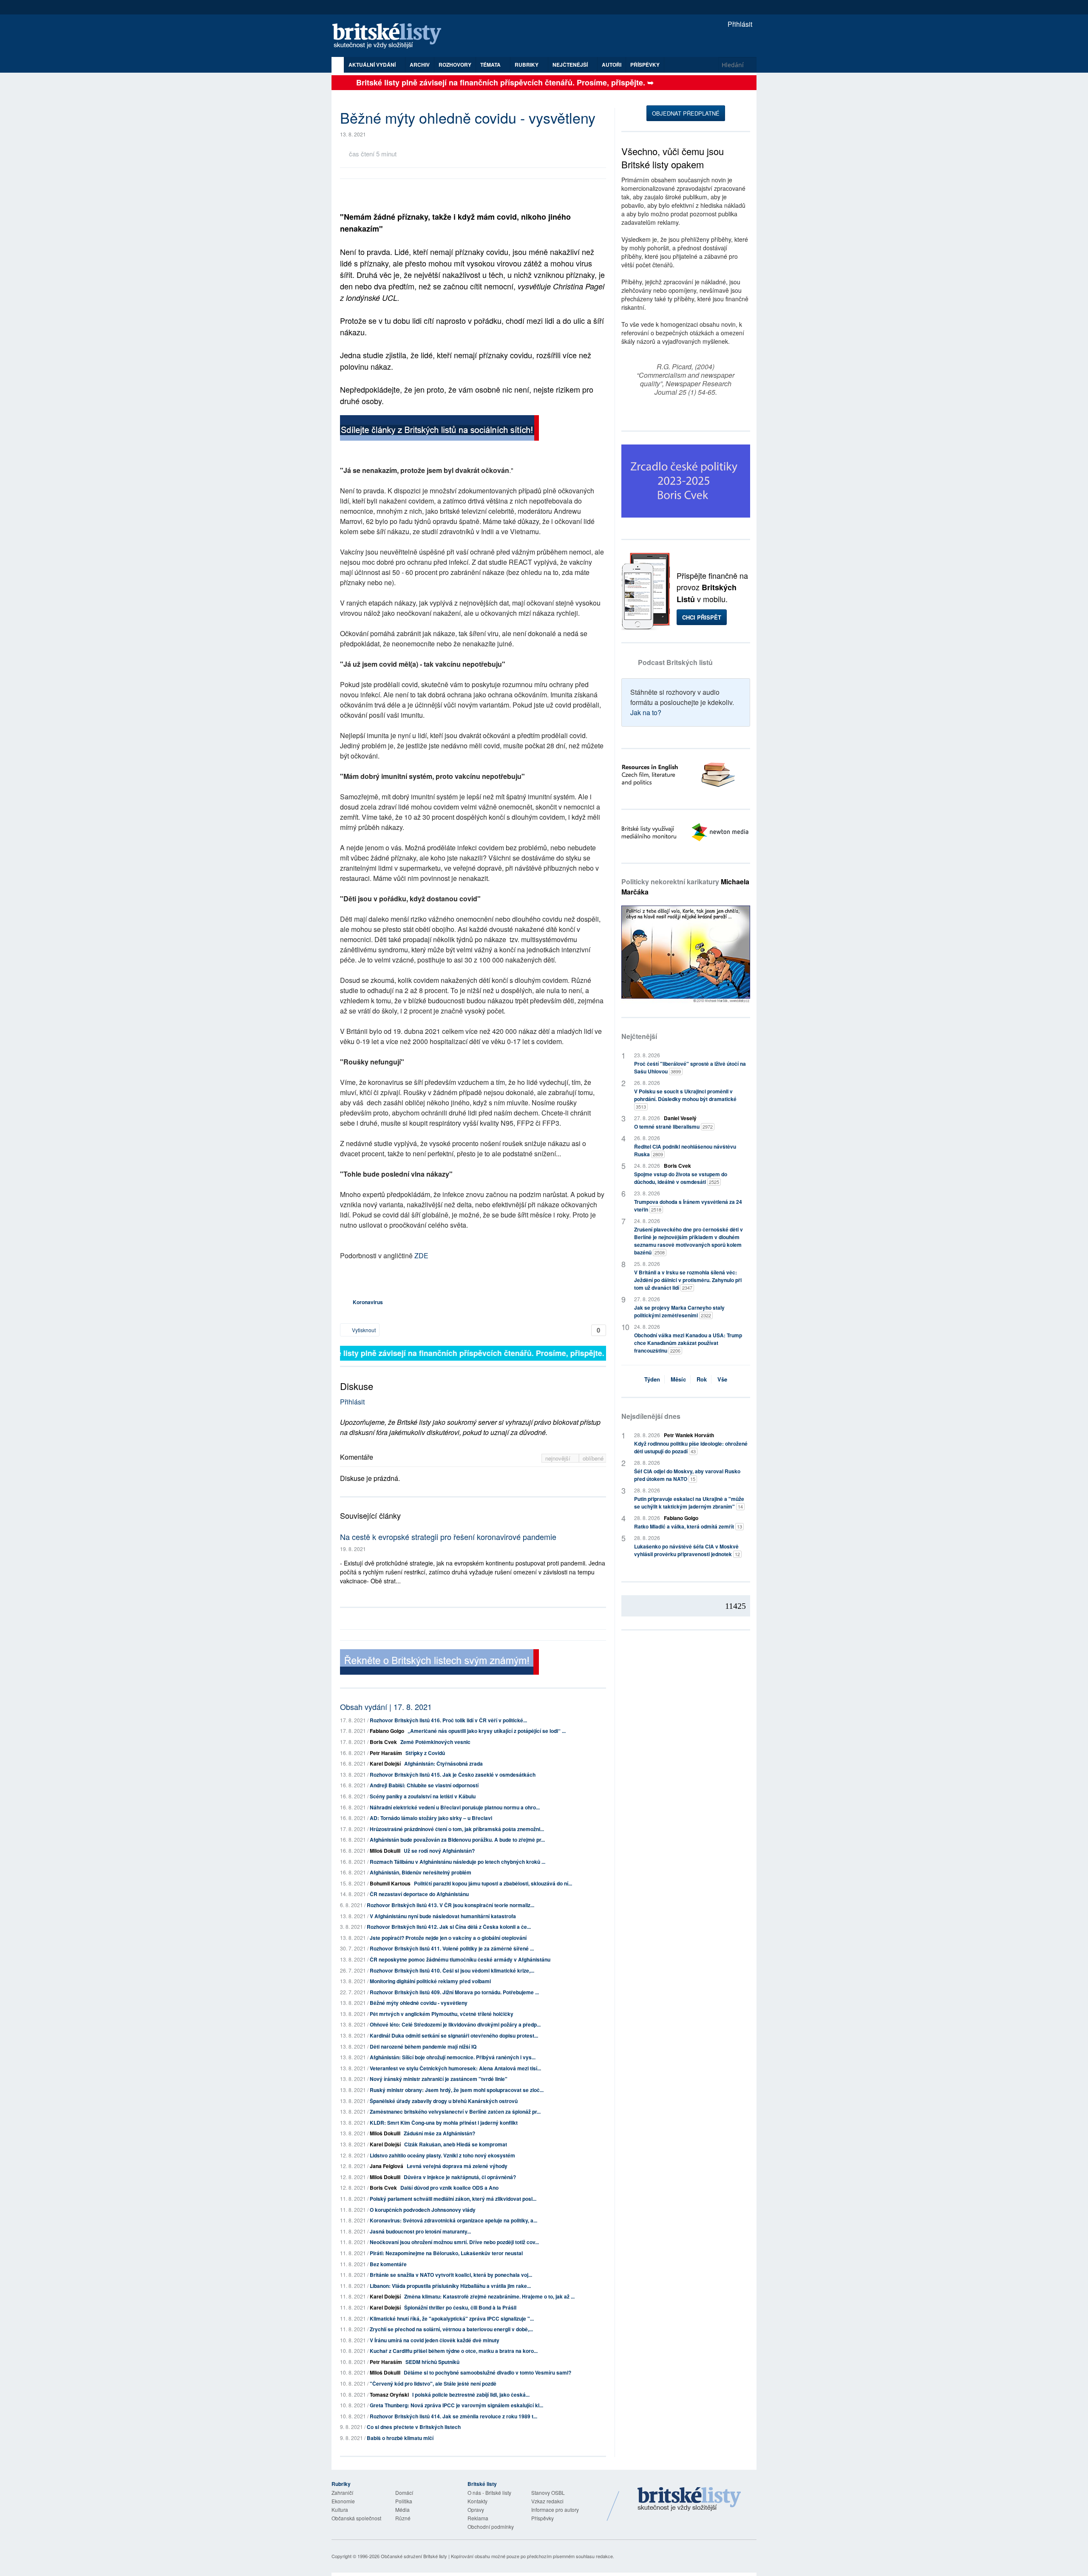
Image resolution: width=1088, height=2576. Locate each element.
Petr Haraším (386, 1753)
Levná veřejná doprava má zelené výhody (457, 2166)
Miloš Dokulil (385, 1851)
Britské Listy (689, 2500)
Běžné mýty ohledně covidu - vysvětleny (419, 2003)
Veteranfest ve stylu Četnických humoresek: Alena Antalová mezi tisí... (455, 2068)
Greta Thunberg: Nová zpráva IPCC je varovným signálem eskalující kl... (456, 2405)
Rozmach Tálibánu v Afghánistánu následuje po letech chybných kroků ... (458, 1862)
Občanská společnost (356, 2518)
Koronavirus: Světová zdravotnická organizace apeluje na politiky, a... (453, 2220)
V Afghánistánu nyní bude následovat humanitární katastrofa (443, 1916)
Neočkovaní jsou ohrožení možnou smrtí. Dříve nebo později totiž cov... (454, 2242)
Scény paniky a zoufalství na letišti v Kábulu (423, 1796)
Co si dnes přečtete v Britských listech (414, 2427)
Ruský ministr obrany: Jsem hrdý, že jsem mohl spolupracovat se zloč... (457, 2090)
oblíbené (593, 1458)
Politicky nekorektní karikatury (685, 887)
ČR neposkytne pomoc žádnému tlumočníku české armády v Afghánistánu (460, 1959)
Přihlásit (739, 24)
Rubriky (527, 65)
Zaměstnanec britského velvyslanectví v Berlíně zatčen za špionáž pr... (455, 2112)
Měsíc (678, 1379)
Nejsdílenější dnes (651, 1416)
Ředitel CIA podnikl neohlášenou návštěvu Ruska (685, 1150)
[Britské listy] (439, 429)
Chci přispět (702, 617)
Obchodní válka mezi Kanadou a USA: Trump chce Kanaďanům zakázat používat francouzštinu (688, 1343)
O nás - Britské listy (489, 2492)
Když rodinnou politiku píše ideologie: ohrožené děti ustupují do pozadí (691, 1447)
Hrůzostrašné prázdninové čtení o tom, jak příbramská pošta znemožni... (457, 1829)
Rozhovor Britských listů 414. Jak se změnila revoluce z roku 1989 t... (453, 2416)
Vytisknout (363, 1330)
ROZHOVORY (455, 65)
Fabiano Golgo (387, 1731)
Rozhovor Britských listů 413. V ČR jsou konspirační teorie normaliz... (450, 1905)
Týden (652, 1379)
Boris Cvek (383, 1742)
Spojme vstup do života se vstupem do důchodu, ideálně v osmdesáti (681, 1178)
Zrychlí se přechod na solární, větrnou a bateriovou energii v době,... (451, 2329)
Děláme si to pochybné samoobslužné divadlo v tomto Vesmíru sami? (487, 2372)
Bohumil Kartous (390, 1883)
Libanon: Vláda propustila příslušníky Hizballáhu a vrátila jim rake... (450, 2286)
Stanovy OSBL (548, 2492)
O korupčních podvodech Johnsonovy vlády (423, 2210)
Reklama (478, 2518)
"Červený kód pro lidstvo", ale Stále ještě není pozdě (433, 2384)
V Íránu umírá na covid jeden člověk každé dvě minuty (435, 2340)
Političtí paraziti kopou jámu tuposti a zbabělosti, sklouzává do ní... (493, 1883)
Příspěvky (645, 65)
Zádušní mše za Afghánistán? (439, 2133)
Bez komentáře (388, 2264)
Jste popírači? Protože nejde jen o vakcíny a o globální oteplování (448, 1938)
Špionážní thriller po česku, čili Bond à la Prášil (460, 2307)
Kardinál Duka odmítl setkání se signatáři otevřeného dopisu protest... (454, 2035)
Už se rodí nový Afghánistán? (439, 1851)
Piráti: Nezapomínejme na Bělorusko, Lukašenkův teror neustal (446, 2253)
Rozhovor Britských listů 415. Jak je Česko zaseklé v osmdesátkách (453, 1775)
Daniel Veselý (680, 1118)
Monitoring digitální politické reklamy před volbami (430, 1981)
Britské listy (391, 36)
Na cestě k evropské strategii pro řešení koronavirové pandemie (448, 1537)
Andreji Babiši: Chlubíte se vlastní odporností (424, 1785)
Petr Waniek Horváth (689, 1435)
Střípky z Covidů (425, 1753)
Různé (403, 2518)
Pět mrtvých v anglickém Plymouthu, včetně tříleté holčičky (442, 2014)
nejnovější (559, 1458)
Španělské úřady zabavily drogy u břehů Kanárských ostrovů (444, 2101)
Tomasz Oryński (389, 2395)
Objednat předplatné (686, 113)
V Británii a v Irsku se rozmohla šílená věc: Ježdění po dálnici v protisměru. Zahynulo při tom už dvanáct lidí (688, 1280)
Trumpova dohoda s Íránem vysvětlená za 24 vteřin (688, 1206)
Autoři (612, 65)
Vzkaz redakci (547, 2501)
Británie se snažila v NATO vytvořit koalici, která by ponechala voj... (451, 2275)
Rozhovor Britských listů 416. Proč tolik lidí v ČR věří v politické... (448, 1720)
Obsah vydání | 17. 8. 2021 (386, 1707)
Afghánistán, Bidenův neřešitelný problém (421, 1872)
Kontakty (477, 2501)
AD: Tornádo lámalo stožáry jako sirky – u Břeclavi (431, 1818)
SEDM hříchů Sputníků (432, 2362)
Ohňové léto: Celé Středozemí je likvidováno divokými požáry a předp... (455, 2024)
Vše (722, 1379)
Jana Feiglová (387, 2166)
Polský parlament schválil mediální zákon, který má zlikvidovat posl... (453, 2199)
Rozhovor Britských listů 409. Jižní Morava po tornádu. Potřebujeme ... (454, 1992)
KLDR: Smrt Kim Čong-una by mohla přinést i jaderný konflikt (444, 2123)
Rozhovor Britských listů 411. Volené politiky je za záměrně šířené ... (452, 1948)
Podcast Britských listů (675, 662)
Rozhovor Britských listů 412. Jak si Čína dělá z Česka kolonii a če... (449, 1927)
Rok (702, 1379)
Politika (404, 2501)
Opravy (476, 2509)
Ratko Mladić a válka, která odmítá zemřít (688, 1526)
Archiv (420, 65)
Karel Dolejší (385, 1764)
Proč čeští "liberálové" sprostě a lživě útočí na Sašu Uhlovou (690, 1067)
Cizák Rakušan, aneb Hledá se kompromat (456, 2144)
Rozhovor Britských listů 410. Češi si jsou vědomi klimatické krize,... (452, 1970)
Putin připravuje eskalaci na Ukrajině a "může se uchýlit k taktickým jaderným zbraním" (689, 1503)
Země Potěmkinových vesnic (435, 1742)
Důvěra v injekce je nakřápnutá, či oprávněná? (460, 2177)
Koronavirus (368, 1302)
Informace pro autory (555, 2509)
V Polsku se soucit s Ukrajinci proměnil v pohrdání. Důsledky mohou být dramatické (685, 1099)
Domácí (404, 2492)
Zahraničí (342, 2492)
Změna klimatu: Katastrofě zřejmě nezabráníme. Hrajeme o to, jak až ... (489, 2296)
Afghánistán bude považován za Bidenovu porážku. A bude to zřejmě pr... (457, 1840)
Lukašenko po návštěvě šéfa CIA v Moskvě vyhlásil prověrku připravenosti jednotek (687, 1550)
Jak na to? (646, 712)
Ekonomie (343, 2501)
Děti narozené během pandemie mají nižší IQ (423, 2047)
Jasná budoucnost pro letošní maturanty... (420, 2231)
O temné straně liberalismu (673, 1127)
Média (402, 2509)
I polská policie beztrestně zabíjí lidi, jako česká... (471, 2395)
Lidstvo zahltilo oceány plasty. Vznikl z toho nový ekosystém (442, 2155)
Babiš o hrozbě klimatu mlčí (400, 2438)
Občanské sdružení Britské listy (414, 2556)
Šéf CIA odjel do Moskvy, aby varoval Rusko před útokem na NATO (687, 1475)
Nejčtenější (639, 1036)
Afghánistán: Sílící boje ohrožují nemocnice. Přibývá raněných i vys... (453, 2057)
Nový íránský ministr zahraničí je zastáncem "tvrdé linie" (439, 2079)
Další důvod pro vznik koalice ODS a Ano (449, 2188)
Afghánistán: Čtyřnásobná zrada (443, 1764)
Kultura (340, 2509)
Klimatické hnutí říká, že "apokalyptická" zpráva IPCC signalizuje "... (452, 2318)
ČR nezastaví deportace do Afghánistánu (419, 1894)
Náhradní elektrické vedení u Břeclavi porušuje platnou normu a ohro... (455, 1807)
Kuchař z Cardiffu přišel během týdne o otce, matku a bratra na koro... (454, 2351)
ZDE (421, 1255)
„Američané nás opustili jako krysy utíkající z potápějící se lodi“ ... (487, 1731)
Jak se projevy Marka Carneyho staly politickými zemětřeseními (679, 1311)
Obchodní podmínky (491, 2526)
